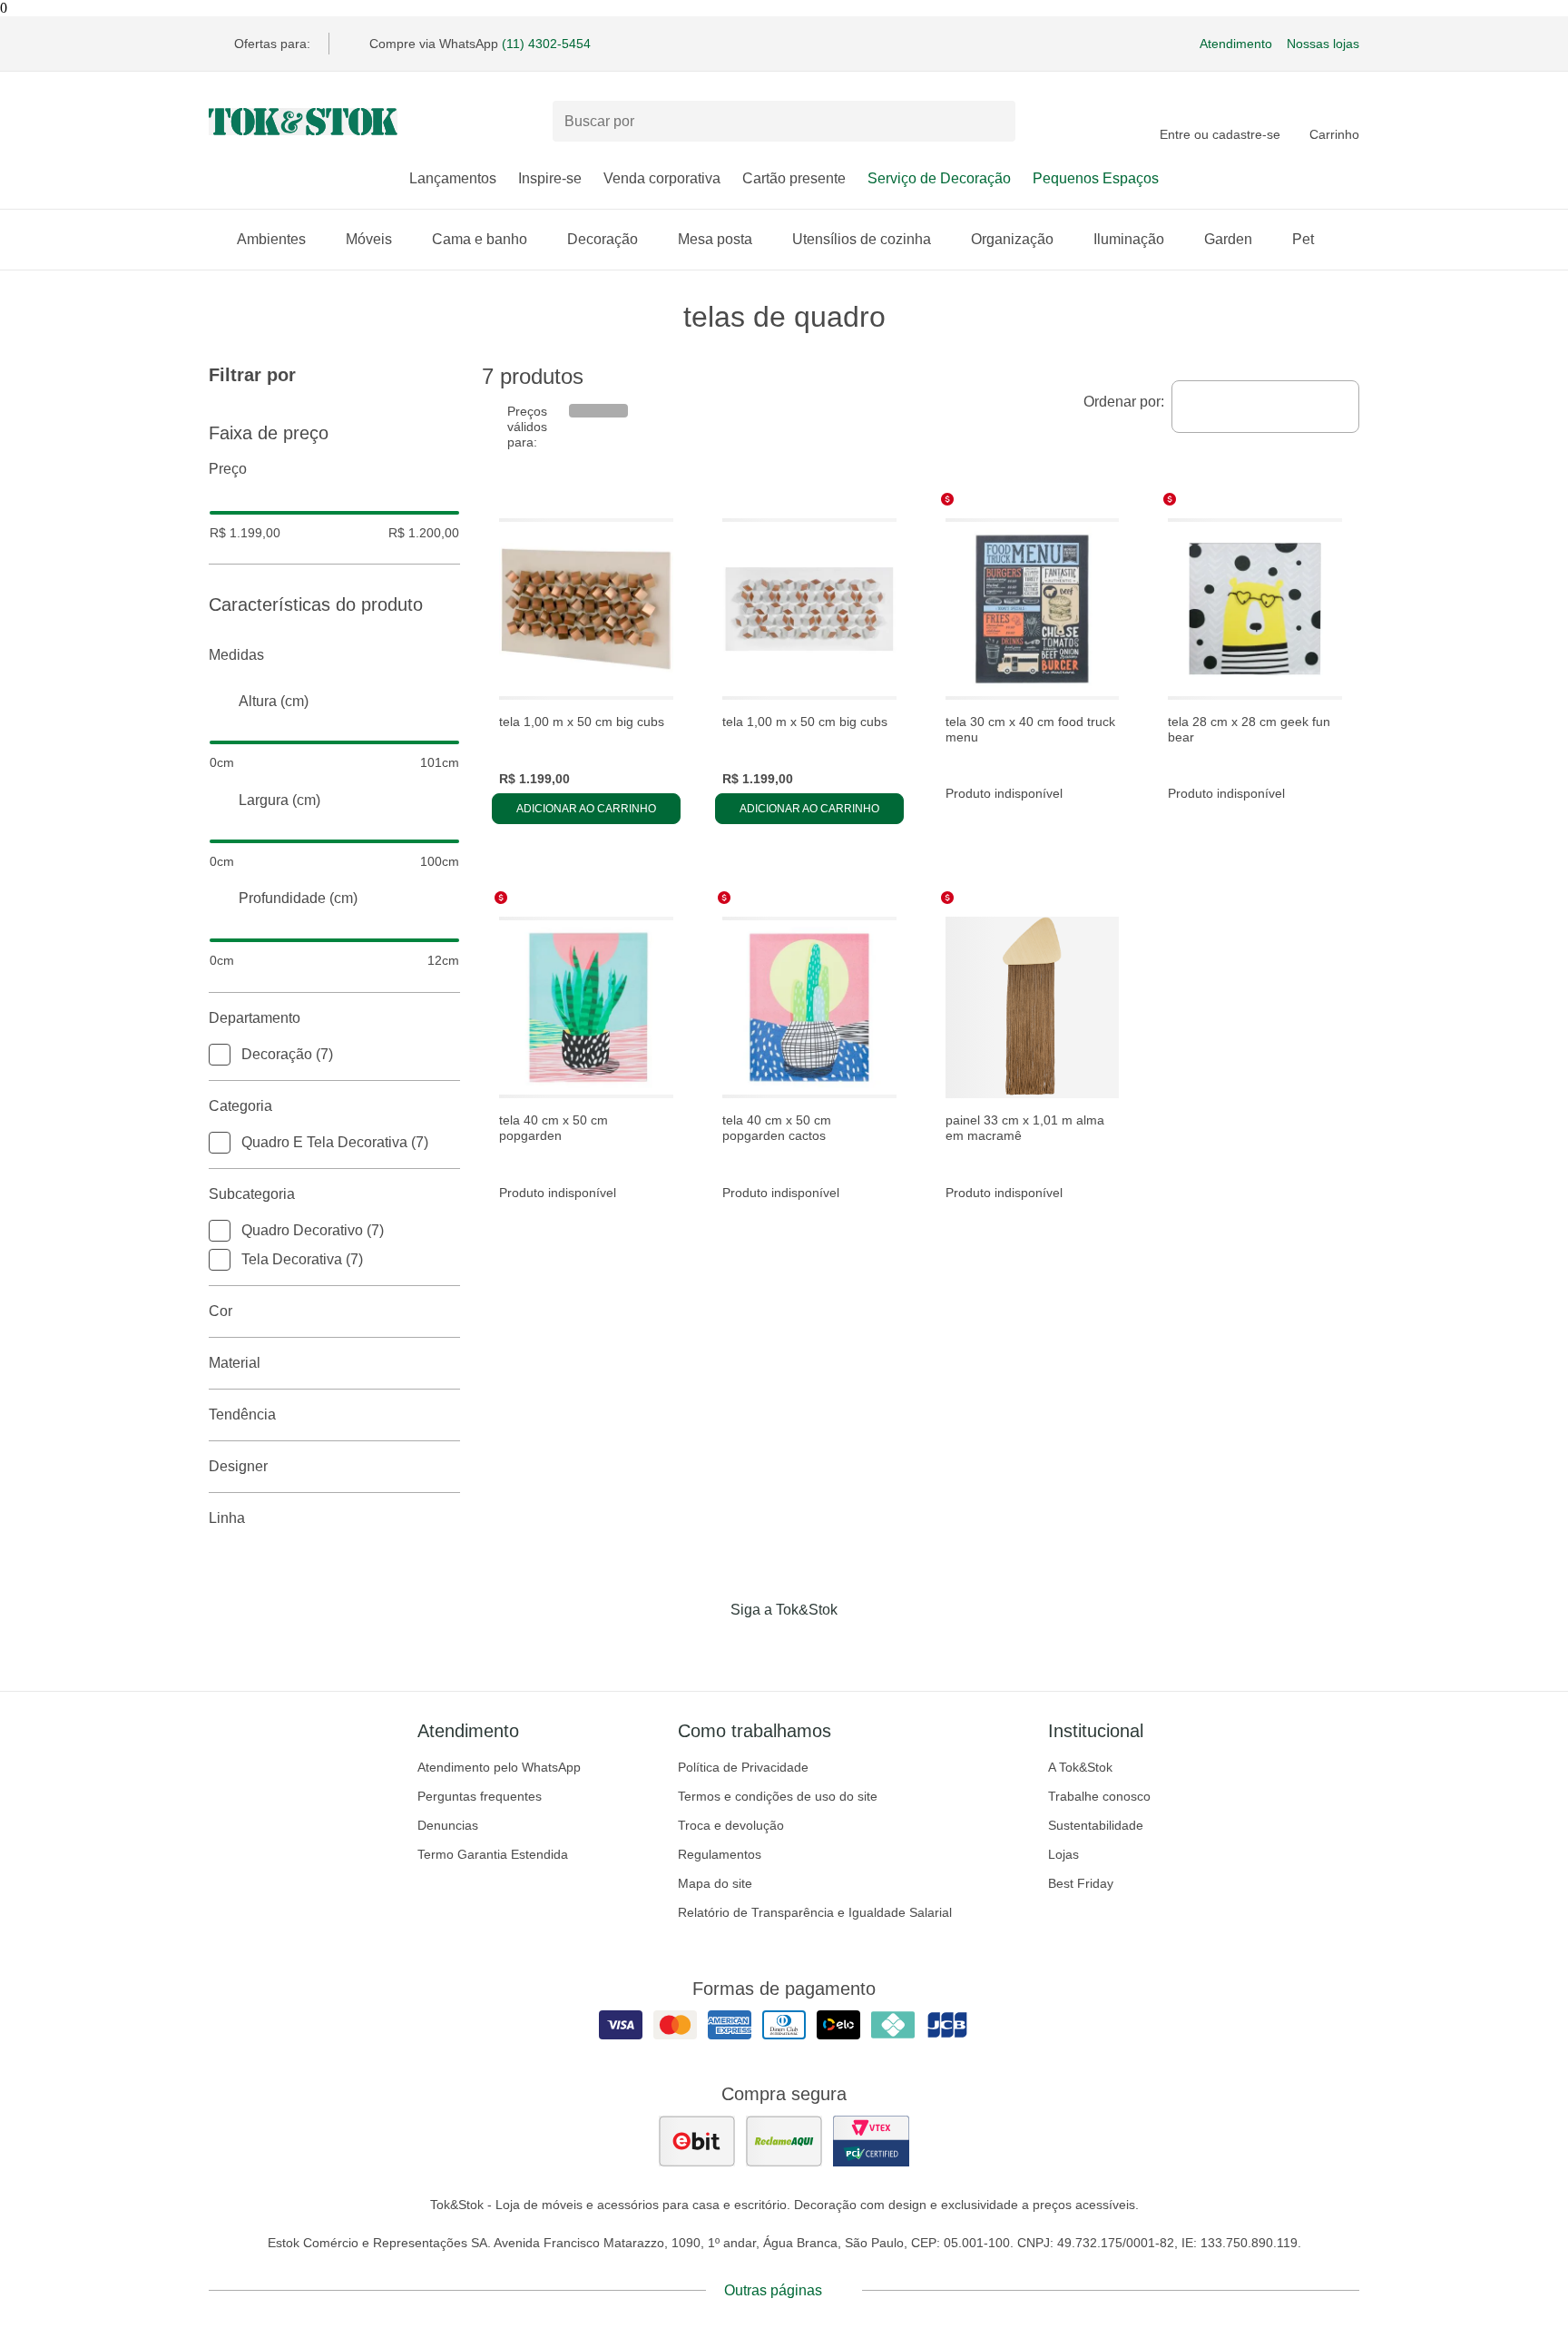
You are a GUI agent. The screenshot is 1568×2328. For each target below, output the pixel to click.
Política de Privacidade (743, 1767)
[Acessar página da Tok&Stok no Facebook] (708, 1647)
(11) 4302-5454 (546, 44)
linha (227, 1518)
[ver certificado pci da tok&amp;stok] (871, 2141)
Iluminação (1129, 239)
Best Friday (1081, 1883)
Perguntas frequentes (480, 1796)
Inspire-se (550, 178)
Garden (1228, 239)
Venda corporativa (662, 178)
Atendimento (1236, 44)
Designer (238, 1466)
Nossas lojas (1323, 44)
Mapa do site (715, 1883)
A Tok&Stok (1080, 1767)
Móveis (369, 239)
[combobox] (1265, 407)
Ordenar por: (1124, 402)
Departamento (255, 1018)
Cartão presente (794, 178)
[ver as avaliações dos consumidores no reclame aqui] (784, 2141)
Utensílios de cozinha (862, 239)
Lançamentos (453, 178)
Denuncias (448, 1825)
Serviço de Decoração (939, 178)
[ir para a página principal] (303, 122)
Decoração (603, 239)
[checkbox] (220, 1055)
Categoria (240, 1106)
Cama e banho (480, 239)
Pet (1303, 239)
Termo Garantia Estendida (493, 1854)
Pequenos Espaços (1096, 178)
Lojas (1063, 1854)
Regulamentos (720, 1854)
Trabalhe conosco (1099, 1796)
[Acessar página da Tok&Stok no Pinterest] (809, 1647)
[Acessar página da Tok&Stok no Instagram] (759, 1647)
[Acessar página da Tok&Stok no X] (860, 1647)
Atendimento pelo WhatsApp (499, 1767)
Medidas (236, 655)
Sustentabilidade (1096, 1825)
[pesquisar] (994, 122)
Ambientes (271, 239)
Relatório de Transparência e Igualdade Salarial (815, 1912)
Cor (220, 1311)
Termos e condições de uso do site (778, 1796)
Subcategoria (252, 1194)
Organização (1012, 239)
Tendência (242, 1414)
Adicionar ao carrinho (586, 809)
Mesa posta (715, 239)
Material (235, 1363)
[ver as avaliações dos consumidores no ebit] (697, 2141)
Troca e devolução (731, 1825)
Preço (228, 469)
